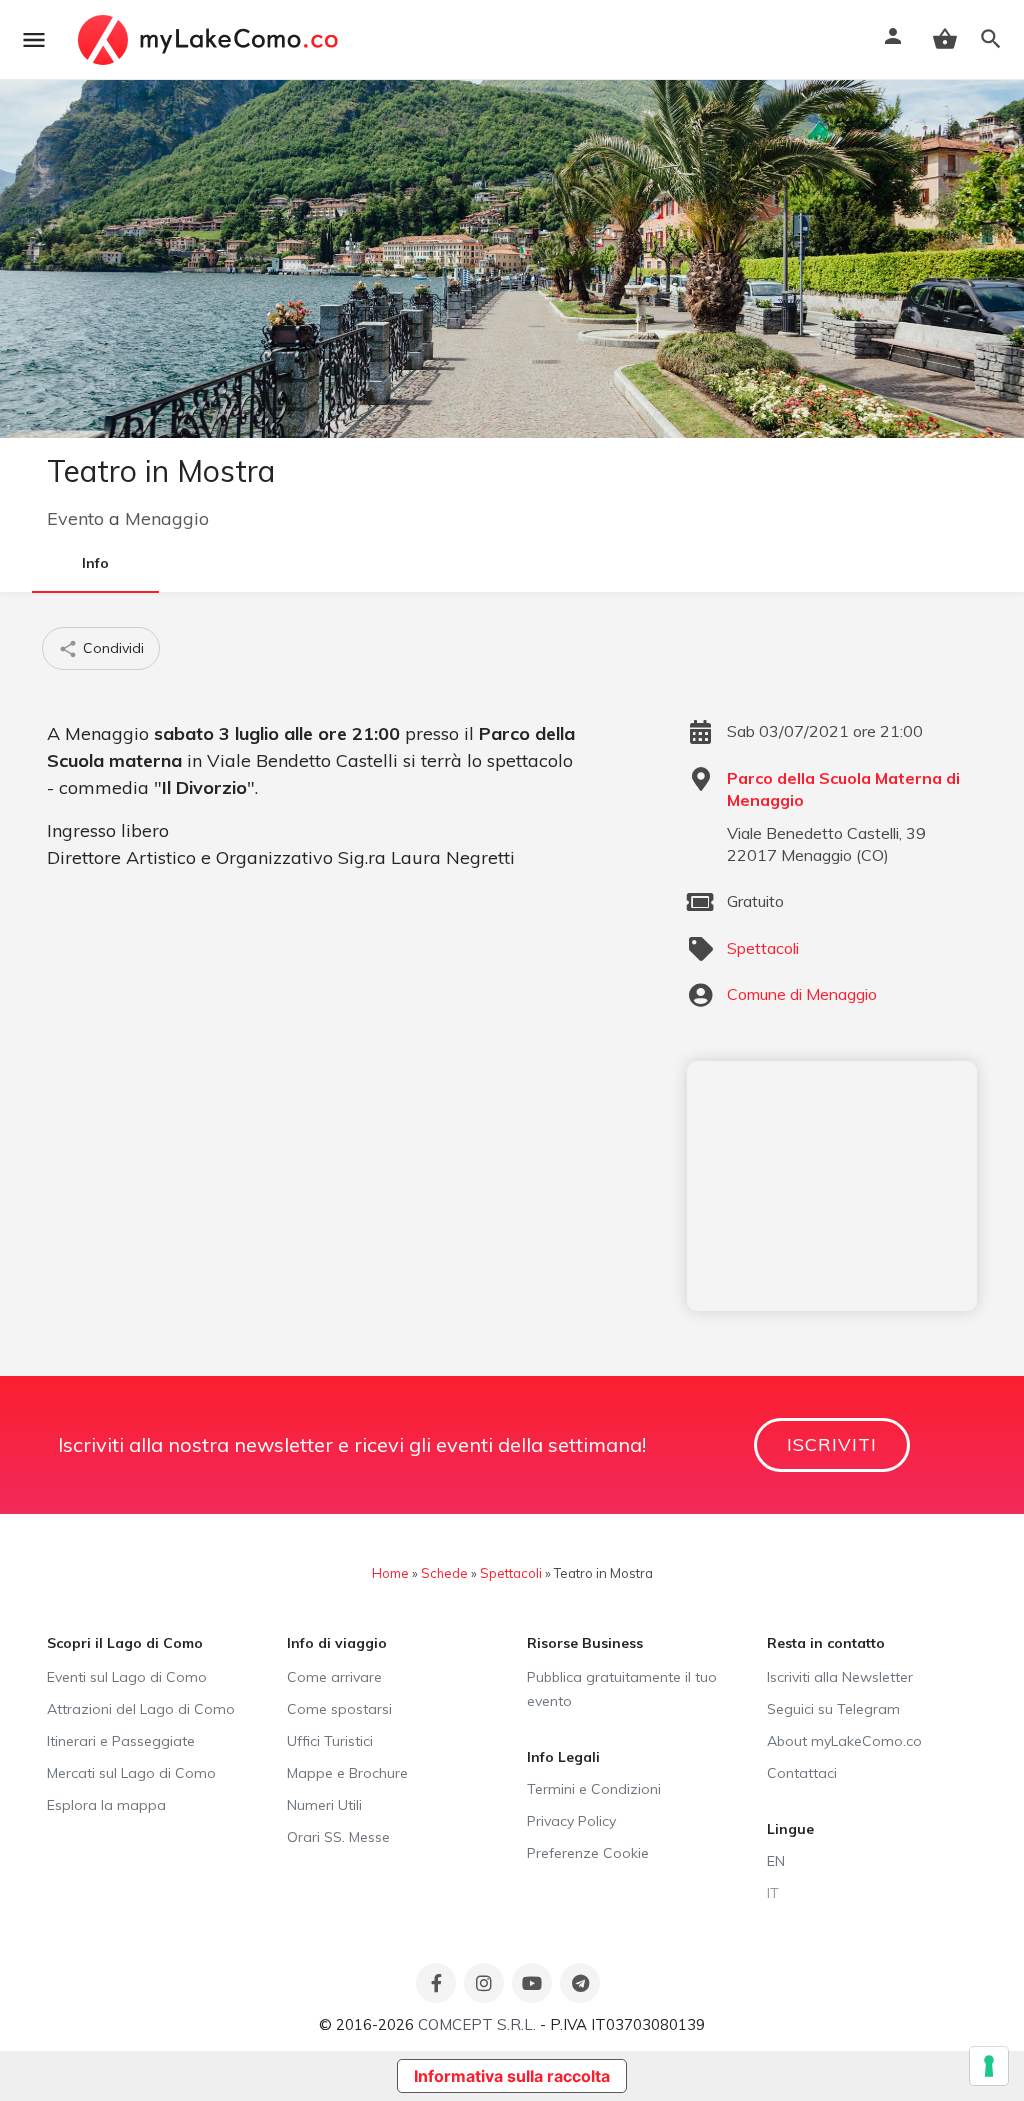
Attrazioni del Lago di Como (141, 1709)
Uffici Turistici (330, 1741)
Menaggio (167, 518)
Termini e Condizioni (594, 1789)
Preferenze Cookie (588, 1853)
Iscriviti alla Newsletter (840, 1677)
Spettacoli (763, 948)
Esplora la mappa (106, 1805)
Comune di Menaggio (802, 994)
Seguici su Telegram (833, 1709)
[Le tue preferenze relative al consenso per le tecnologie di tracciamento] (989, 2066)
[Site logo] (210, 40)
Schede (444, 1573)
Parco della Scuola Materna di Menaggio (843, 789)
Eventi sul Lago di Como (127, 1677)
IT (773, 1893)
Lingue (790, 1829)
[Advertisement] (832, 1186)
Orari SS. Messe (338, 1837)
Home (390, 1573)
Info (95, 563)
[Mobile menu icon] (34, 40)
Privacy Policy (571, 1821)
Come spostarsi (339, 1709)
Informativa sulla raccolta (512, 2076)
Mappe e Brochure (347, 1773)
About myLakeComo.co (844, 1741)
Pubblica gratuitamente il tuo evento (622, 1689)
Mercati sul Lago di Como (131, 1773)
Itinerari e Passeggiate (121, 1741)
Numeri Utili (324, 1805)
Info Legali (563, 1757)
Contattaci (802, 1773)
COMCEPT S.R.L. (477, 2024)
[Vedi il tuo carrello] (945, 39)
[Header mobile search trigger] (991, 39)
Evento (75, 518)
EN (776, 1861)
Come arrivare (334, 1677)
